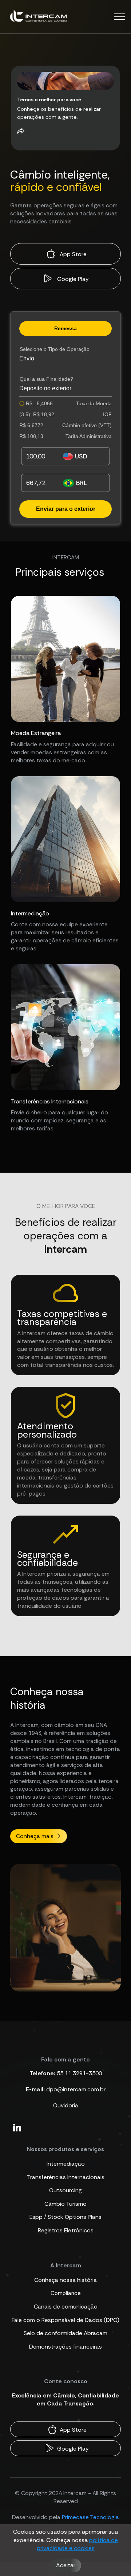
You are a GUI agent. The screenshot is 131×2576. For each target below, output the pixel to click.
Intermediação (66, 2164)
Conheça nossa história (65, 2280)
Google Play (72, 279)
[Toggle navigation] (120, 17)
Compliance (66, 2293)
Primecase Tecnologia (90, 2517)
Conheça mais (35, 1836)
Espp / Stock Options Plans (65, 2217)
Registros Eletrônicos (66, 2230)
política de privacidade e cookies (77, 2544)
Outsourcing (65, 2190)
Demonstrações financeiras (65, 2347)
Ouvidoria (66, 2105)
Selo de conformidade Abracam (65, 2333)
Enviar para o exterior (66, 509)
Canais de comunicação (66, 2307)
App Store (72, 254)
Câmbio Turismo (65, 2204)
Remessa (65, 328)
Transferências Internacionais (66, 2177)
